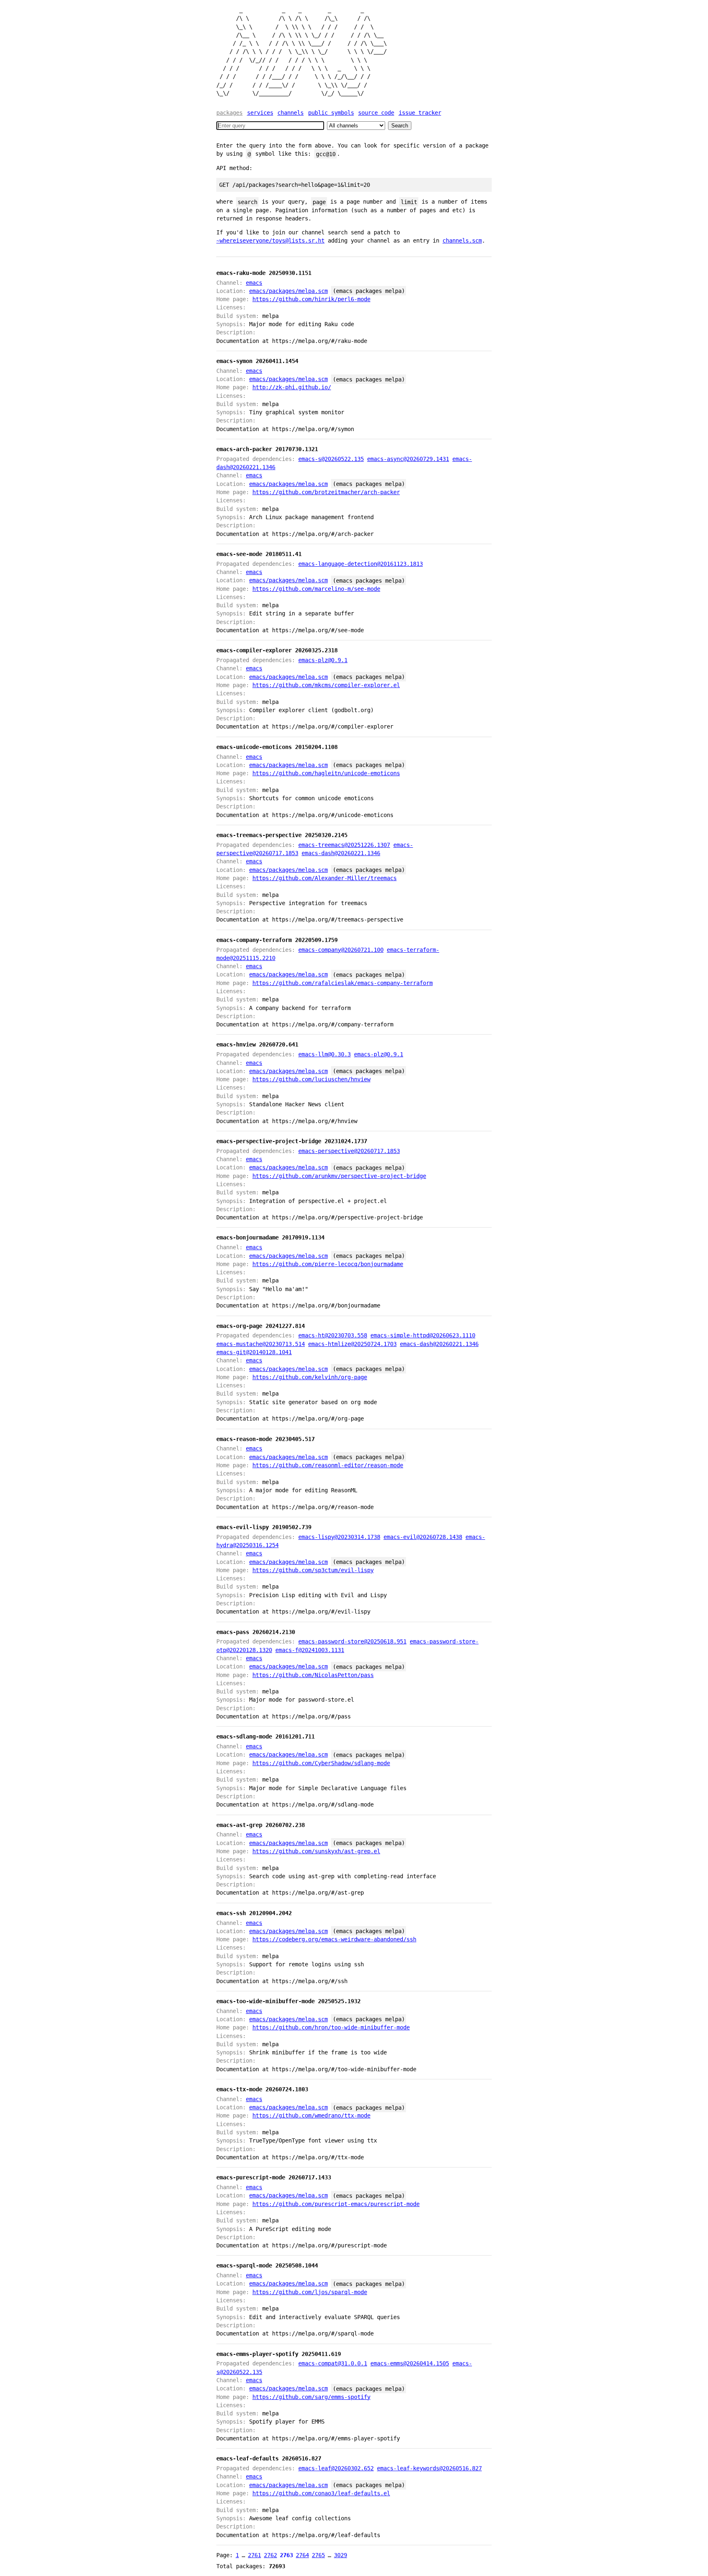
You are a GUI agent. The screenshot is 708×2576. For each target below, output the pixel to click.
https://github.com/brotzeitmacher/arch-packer (326, 492)
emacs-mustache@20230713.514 (261, 1344)
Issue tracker (420, 113)
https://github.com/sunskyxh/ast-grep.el (316, 1851)
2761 (254, 2555)
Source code (376, 113)
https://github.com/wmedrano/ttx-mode (311, 2115)
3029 (340, 2555)
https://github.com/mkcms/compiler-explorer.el (326, 685)
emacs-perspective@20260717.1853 (349, 1151)
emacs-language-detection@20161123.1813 (361, 564)
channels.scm (462, 241)
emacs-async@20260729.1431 (408, 459)
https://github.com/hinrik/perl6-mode (311, 299)
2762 (270, 2555)
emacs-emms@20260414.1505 (410, 2363)
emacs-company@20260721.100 (341, 950)
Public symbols (331, 113)
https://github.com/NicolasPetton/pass (313, 1675)
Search (400, 126)
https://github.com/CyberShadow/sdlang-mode (321, 1763)
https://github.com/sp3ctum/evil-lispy (313, 1570)
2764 (302, 2555)
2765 (318, 2555)
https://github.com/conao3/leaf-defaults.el (321, 2493)
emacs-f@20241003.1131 (310, 1650)
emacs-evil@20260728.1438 (423, 1537)
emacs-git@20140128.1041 (254, 1352)
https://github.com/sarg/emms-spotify (311, 2397)
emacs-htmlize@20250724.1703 (352, 1344)
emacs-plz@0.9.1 (323, 660)
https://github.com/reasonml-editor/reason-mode (328, 1465)
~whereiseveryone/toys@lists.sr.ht (270, 241)
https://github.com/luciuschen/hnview (311, 1079)
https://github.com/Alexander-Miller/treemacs (324, 878)
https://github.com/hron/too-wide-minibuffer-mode (331, 2027)
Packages (229, 113)
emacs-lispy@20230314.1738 (339, 1537)
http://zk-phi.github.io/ (292, 387)
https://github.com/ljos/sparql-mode (310, 2292)
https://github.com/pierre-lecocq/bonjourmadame (328, 1264)
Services (260, 113)
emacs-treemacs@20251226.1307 (344, 845)
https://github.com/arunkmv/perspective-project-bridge (339, 1176)
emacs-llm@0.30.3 (324, 1054)
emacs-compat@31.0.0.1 (333, 2363)
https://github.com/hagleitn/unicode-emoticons (326, 773)
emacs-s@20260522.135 (331, 459)
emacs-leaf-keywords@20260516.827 (429, 2468)
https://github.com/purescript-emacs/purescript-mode (336, 2204)
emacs (254, 283)
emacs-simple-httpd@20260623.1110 (423, 1335)
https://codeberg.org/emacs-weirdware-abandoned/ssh (334, 1939)
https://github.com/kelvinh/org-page (310, 1377)
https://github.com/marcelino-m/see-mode (316, 589)
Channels (290, 113)
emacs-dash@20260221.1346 (341, 853)
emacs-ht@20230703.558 (333, 1335)
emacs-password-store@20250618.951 (352, 1641)
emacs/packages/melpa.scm (288, 291)
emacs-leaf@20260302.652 (336, 2468)
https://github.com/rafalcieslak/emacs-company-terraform (343, 983)
